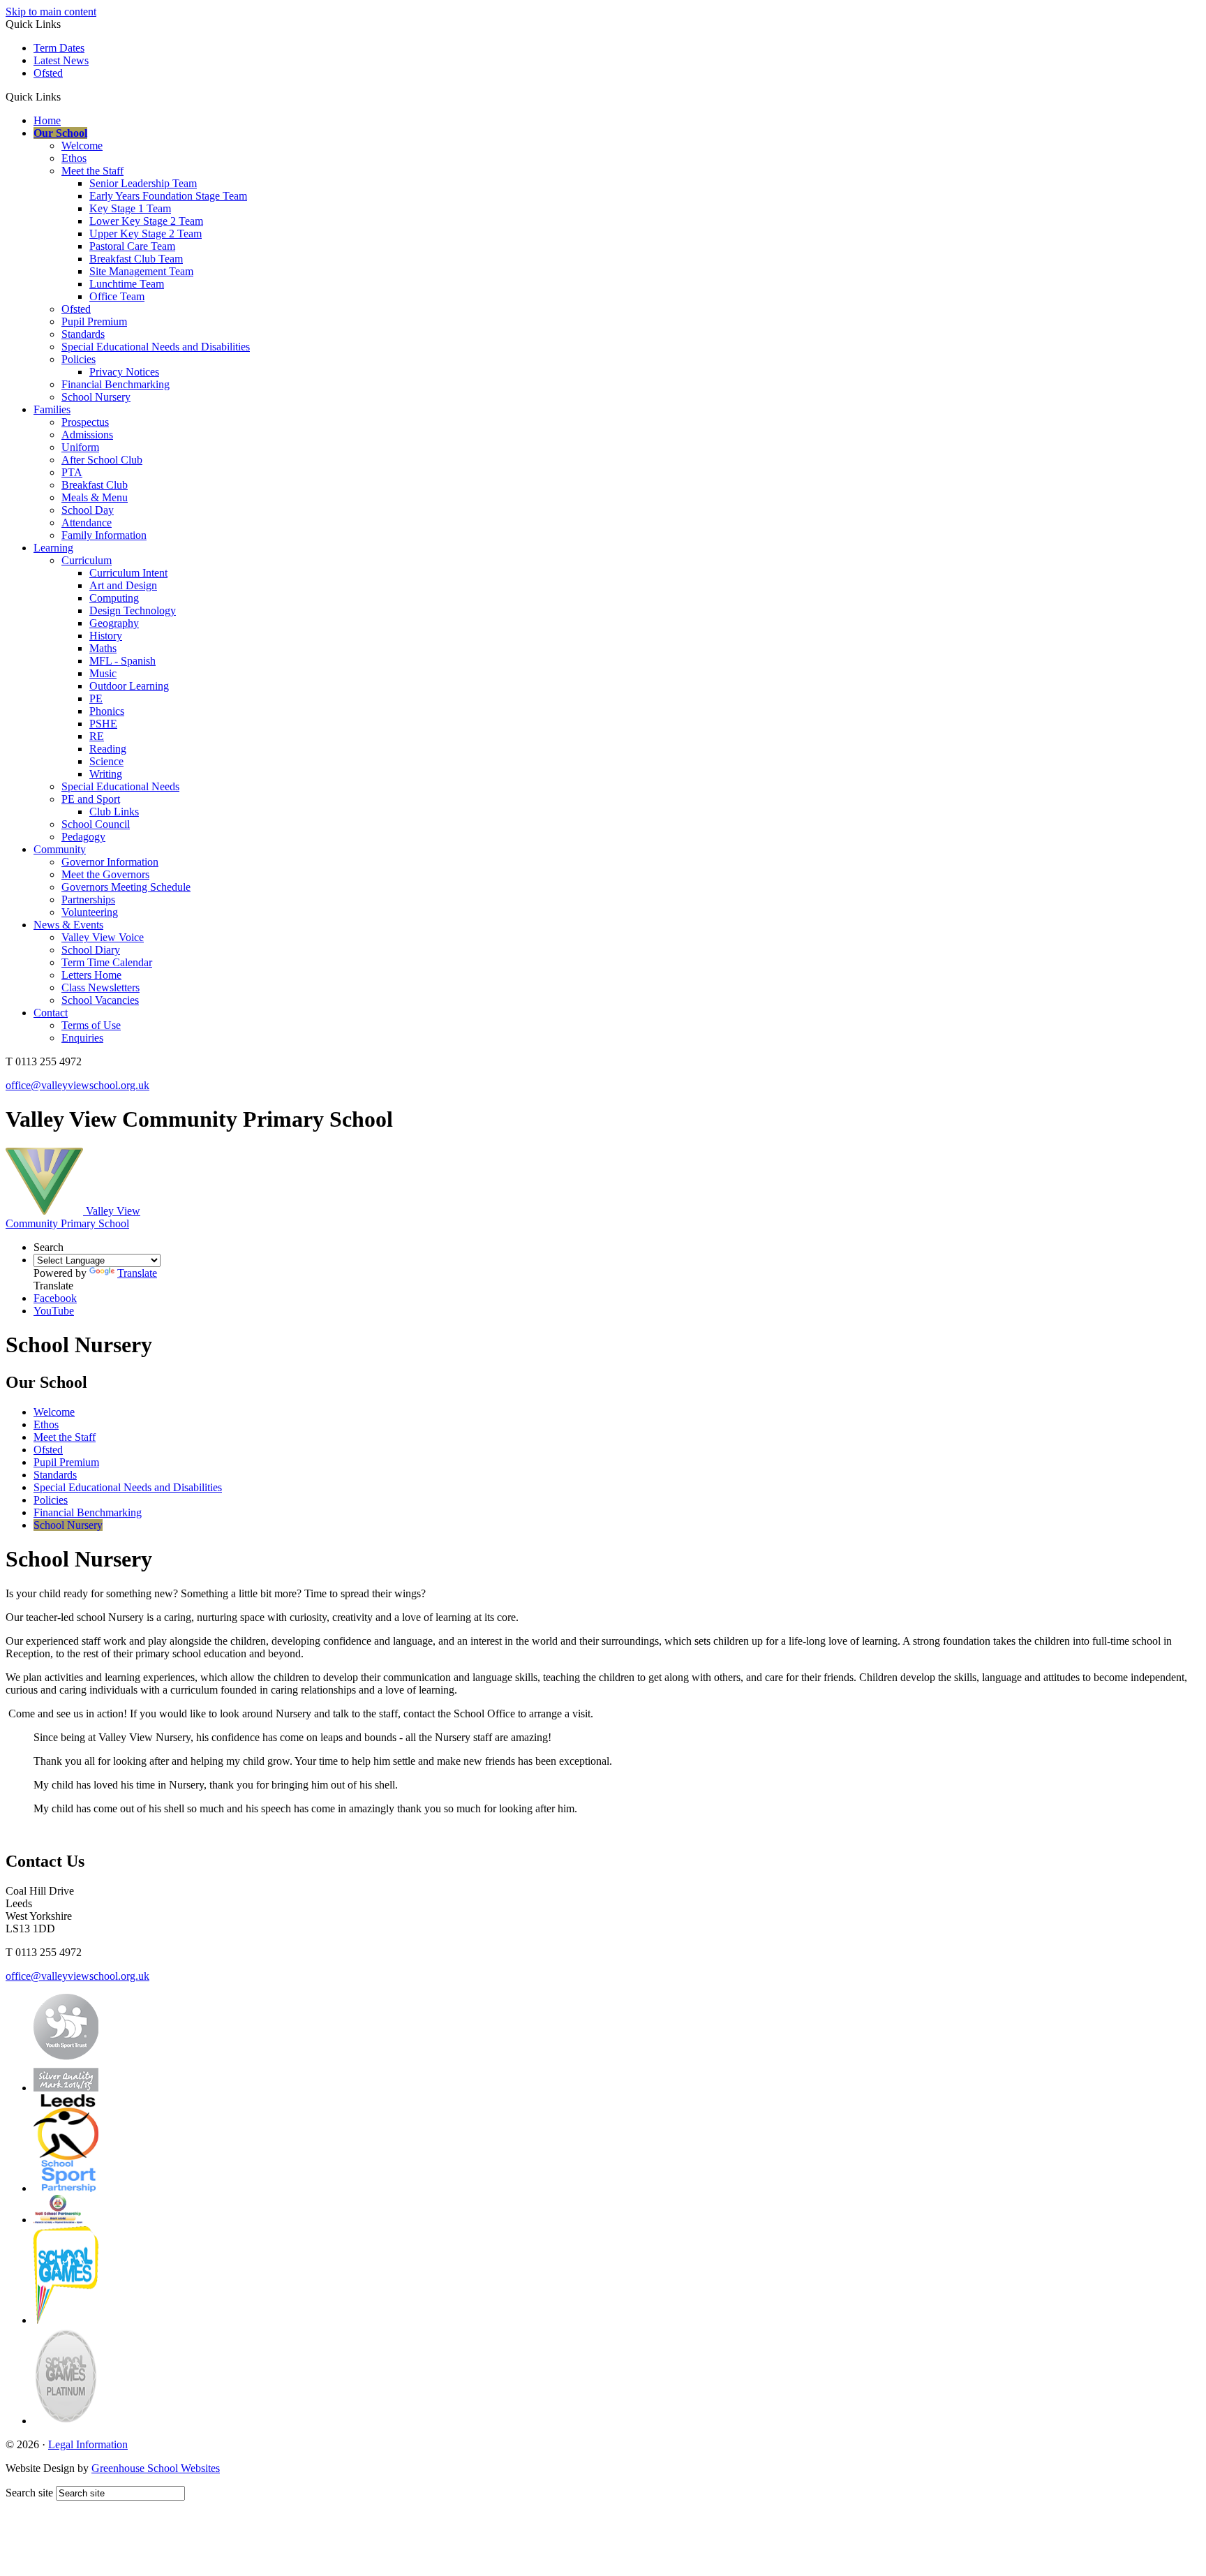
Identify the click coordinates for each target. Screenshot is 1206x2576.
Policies (79, 359)
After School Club (102, 460)
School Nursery (96, 397)
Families (52, 409)
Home (47, 120)
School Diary (91, 950)
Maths (103, 648)
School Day (88, 510)
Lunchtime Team (127, 284)
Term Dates (59, 48)
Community (60, 849)
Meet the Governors (105, 874)
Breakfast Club (95, 485)
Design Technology (133, 610)
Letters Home (91, 975)
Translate (137, 1273)
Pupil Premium (94, 321)
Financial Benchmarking (116, 384)
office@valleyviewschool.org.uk (77, 1085)
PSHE (103, 724)
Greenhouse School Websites (156, 2468)
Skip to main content (51, 12)
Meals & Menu (95, 497)
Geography (114, 623)
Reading (108, 749)
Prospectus (85, 422)
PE (96, 698)
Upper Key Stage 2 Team (146, 234)
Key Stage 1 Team (130, 208)
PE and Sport (91, 799)
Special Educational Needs (120, 786)
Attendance (87, 523)
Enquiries (82, 1038)
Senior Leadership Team (143, 183)
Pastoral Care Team (132, 246)
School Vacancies (100, 1000)
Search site (29, 2493)
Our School (60, 133)
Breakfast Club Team (136, 259)
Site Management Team (141, 271)
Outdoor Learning (129, 686)
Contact (51, 1013)
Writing (106, 774)
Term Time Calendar (107, 962)
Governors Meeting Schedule (126, 887)
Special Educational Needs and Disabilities (156, 347)
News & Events (68, 925)
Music (103, 673)
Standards (83, 334)
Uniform (80, 447)
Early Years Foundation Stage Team (168, 196)
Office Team (117, 296)
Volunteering (90, 912)
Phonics (107, 711)
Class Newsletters (100, 987)
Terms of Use (91, 1025)
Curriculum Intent (128, 573)
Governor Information (110, 862)
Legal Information (88, 2444)
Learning (53, 548)
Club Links (114, 812)
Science (106, 761)
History (106, 636)
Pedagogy (83, 837)
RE (97, 736)
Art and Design (123, 585)
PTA (72, 472)
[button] (66, 96)
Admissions (87, 435)
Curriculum (87, 560)
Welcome (82, 146)
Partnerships (88, 900)
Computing (114, 598)
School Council (96, 824)
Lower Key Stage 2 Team (146, 221)
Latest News (61, 60)
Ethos (74, 158)
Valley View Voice (103, 937)
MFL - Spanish (122, 661)
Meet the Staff (92, 171)
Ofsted (48, 73)
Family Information (104, 535)
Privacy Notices (124, 372)
